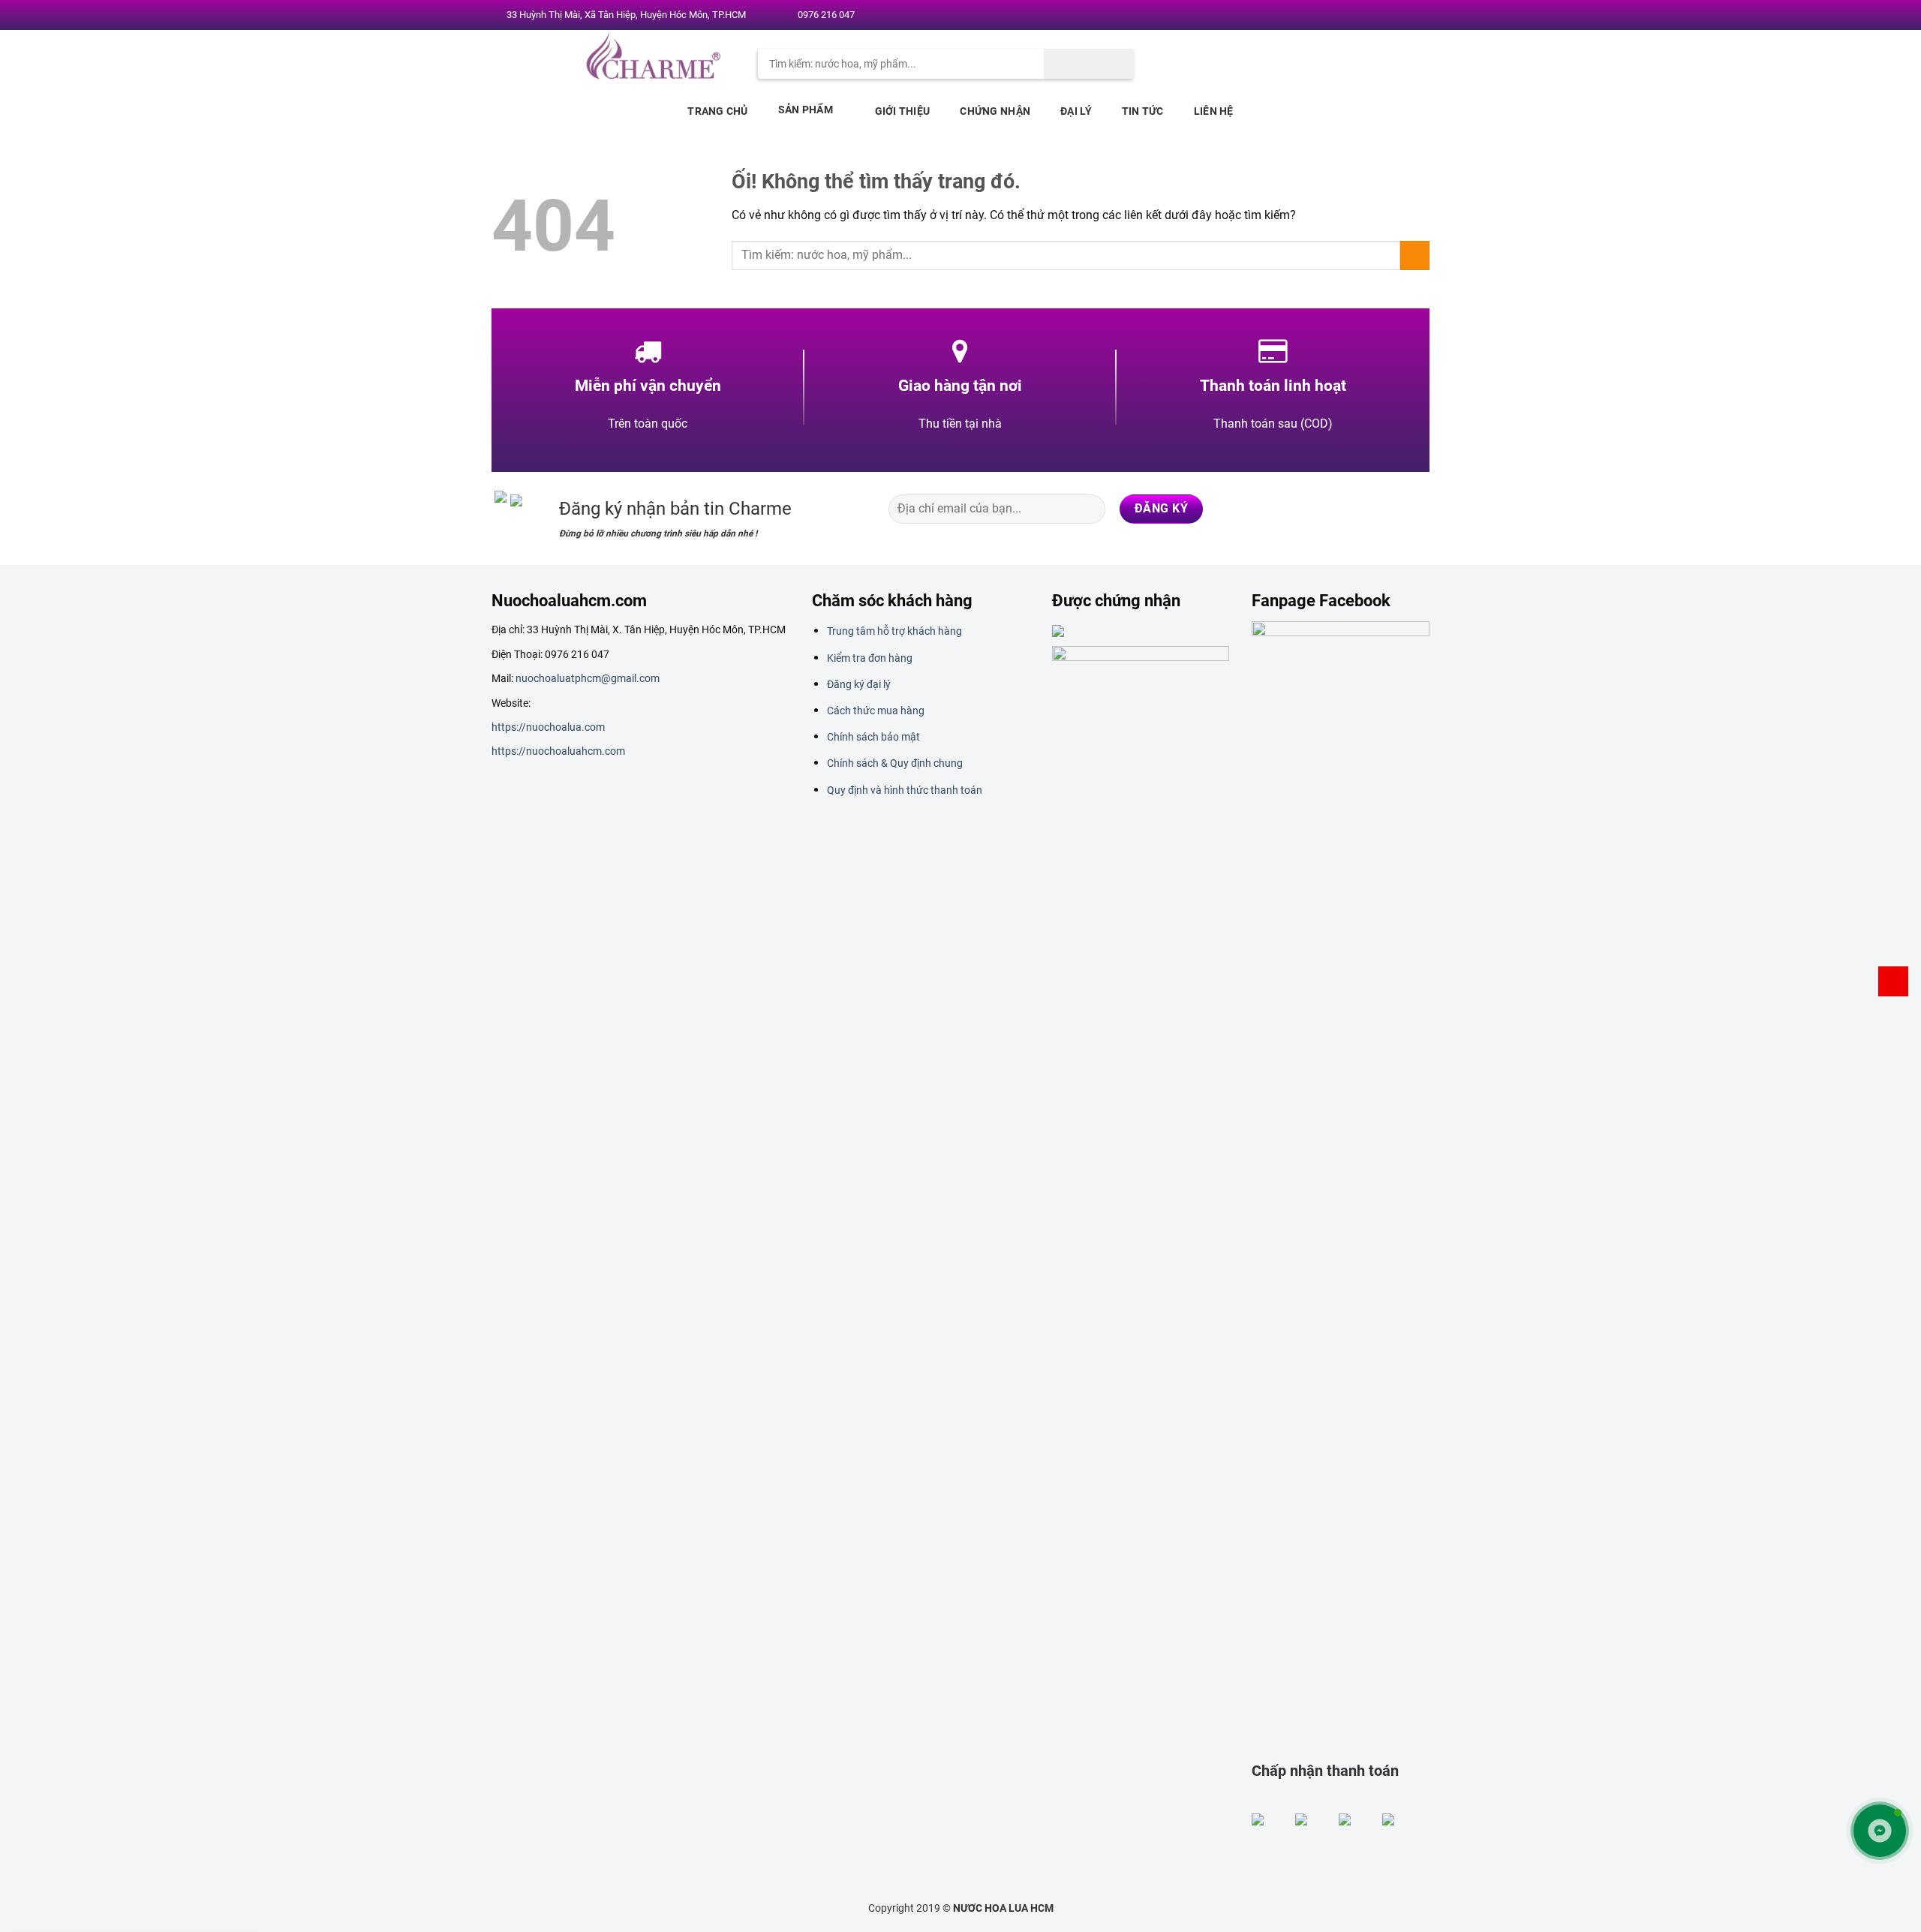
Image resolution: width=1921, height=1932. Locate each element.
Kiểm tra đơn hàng (870, 658)
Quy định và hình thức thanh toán (905, 790)
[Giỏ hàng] (1893, 981)
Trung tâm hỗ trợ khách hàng (894, 631)
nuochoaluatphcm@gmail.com (588, 678)
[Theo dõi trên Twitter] (1372, 16)
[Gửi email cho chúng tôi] (1387, 16)
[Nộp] (1089, 64)
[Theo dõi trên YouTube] (1416, 16)
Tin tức (1143, 111)
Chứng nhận (995, 111)
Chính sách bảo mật (873, 737)
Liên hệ (1214, 111)
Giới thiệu (903, 111)
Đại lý (1076, 111)
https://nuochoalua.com (548, 727)
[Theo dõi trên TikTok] (1356, 509)
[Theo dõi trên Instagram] (1358, 16)
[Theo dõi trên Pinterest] (1402, 16)
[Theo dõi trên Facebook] (1344, 16)
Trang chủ (718, 111)
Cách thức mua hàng (876, 711)
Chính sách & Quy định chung (895, 763)
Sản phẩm (806, 110)
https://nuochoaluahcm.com (558, 751)
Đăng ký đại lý (859, 684)
